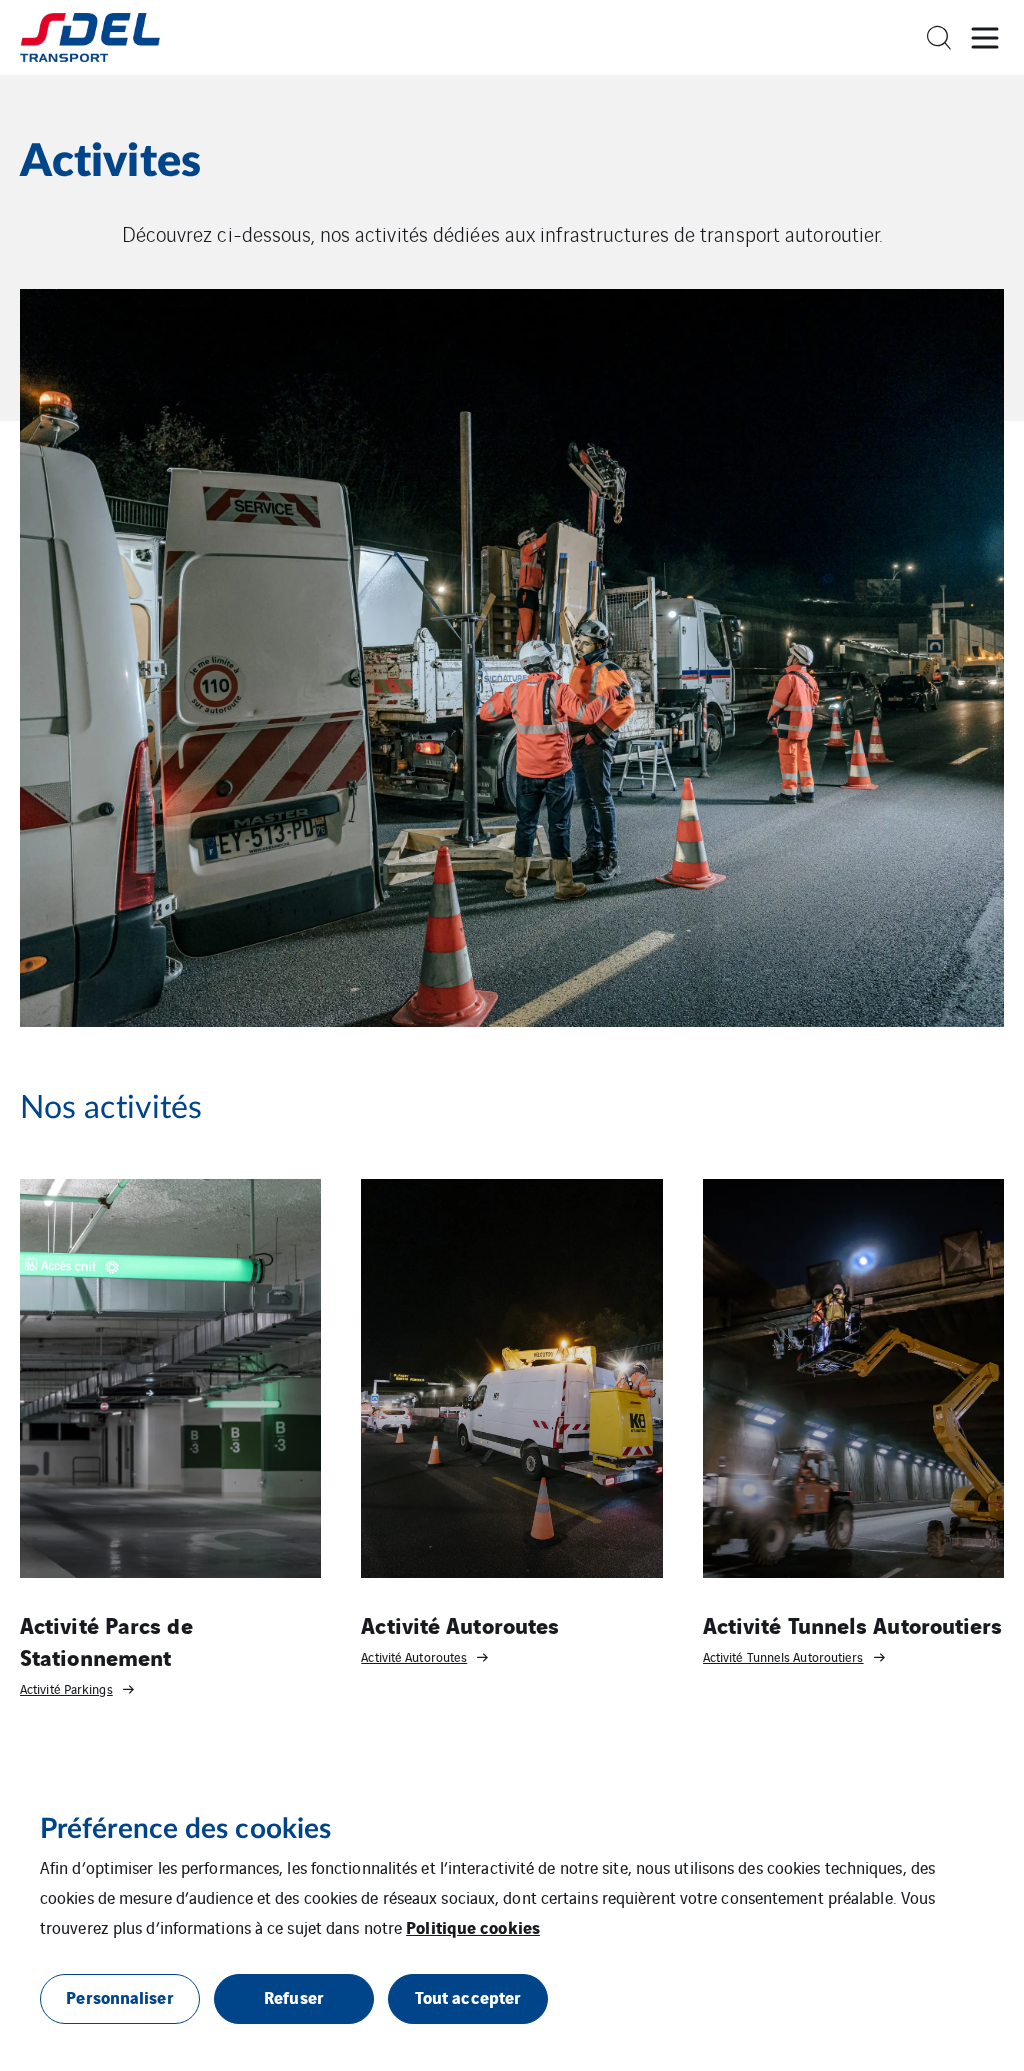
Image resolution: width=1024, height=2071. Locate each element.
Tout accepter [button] (468, 1996)
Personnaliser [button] (119, 1996)
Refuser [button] (294, 1996)
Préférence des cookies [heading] (185, 1829)
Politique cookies (473, 1926)
